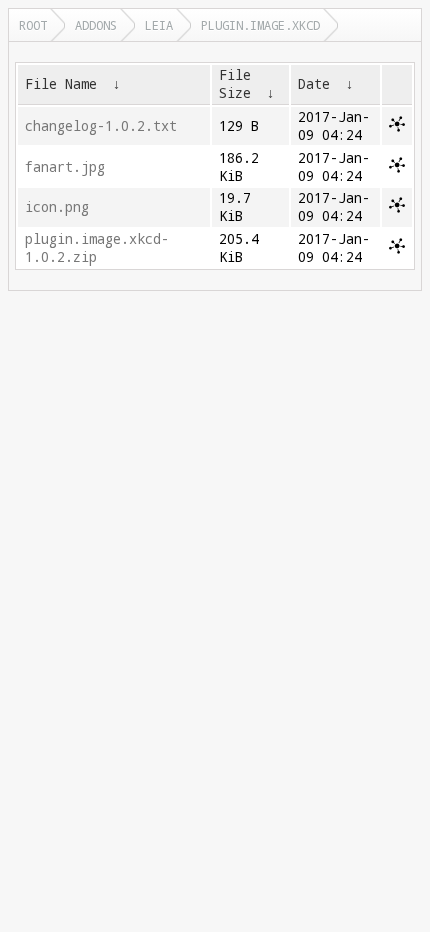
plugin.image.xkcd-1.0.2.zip (97, 248)
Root (33, 25)
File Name (61, 84)
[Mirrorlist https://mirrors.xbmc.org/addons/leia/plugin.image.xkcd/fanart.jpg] (397, 168)
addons (96, 25)
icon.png (57, 207)
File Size (235, 84)
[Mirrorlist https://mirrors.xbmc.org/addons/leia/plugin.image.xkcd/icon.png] (397, 208)
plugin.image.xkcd (260, 25)
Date (314, 84)
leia (159, 25)
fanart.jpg (65, 167)
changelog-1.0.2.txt (101, 126)
